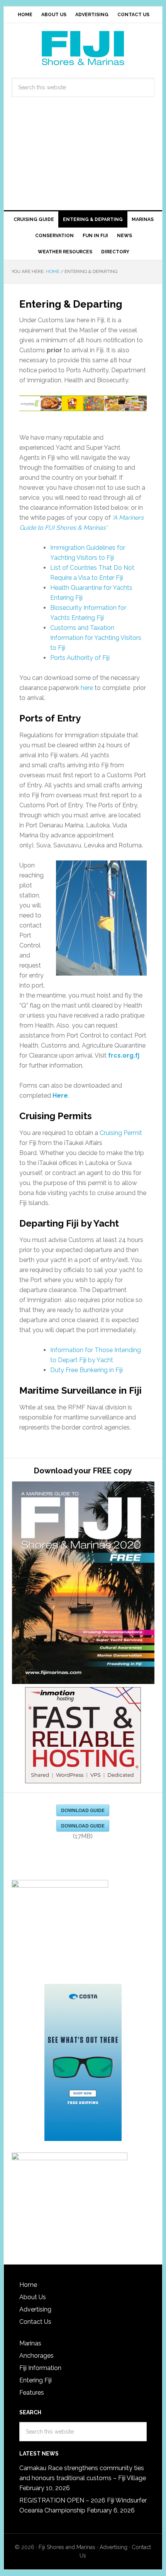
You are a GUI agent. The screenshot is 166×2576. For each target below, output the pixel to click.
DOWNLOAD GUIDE (83, 1810)
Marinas (30, 2343)
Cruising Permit (121, 1133)
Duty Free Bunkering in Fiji (86, 1370)
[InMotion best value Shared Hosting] (83, 1736)
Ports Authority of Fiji (80, 658)
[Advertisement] (83, 161)
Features (32, 2393)
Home (28, 2285)
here (87, 688)
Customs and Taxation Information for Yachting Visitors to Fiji (96, 638)
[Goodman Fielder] (83, 404)
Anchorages (36, 2356)
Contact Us (35, 2322)
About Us (33, 2297)
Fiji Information (40, 2368)
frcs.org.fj (124, 1055)
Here (60, 1096)
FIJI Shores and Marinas (83, 48)
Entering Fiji (36, 2380)
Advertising (35, 2309)
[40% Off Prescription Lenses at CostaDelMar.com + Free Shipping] (83, 2063)
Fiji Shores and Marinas (67, 2547)
